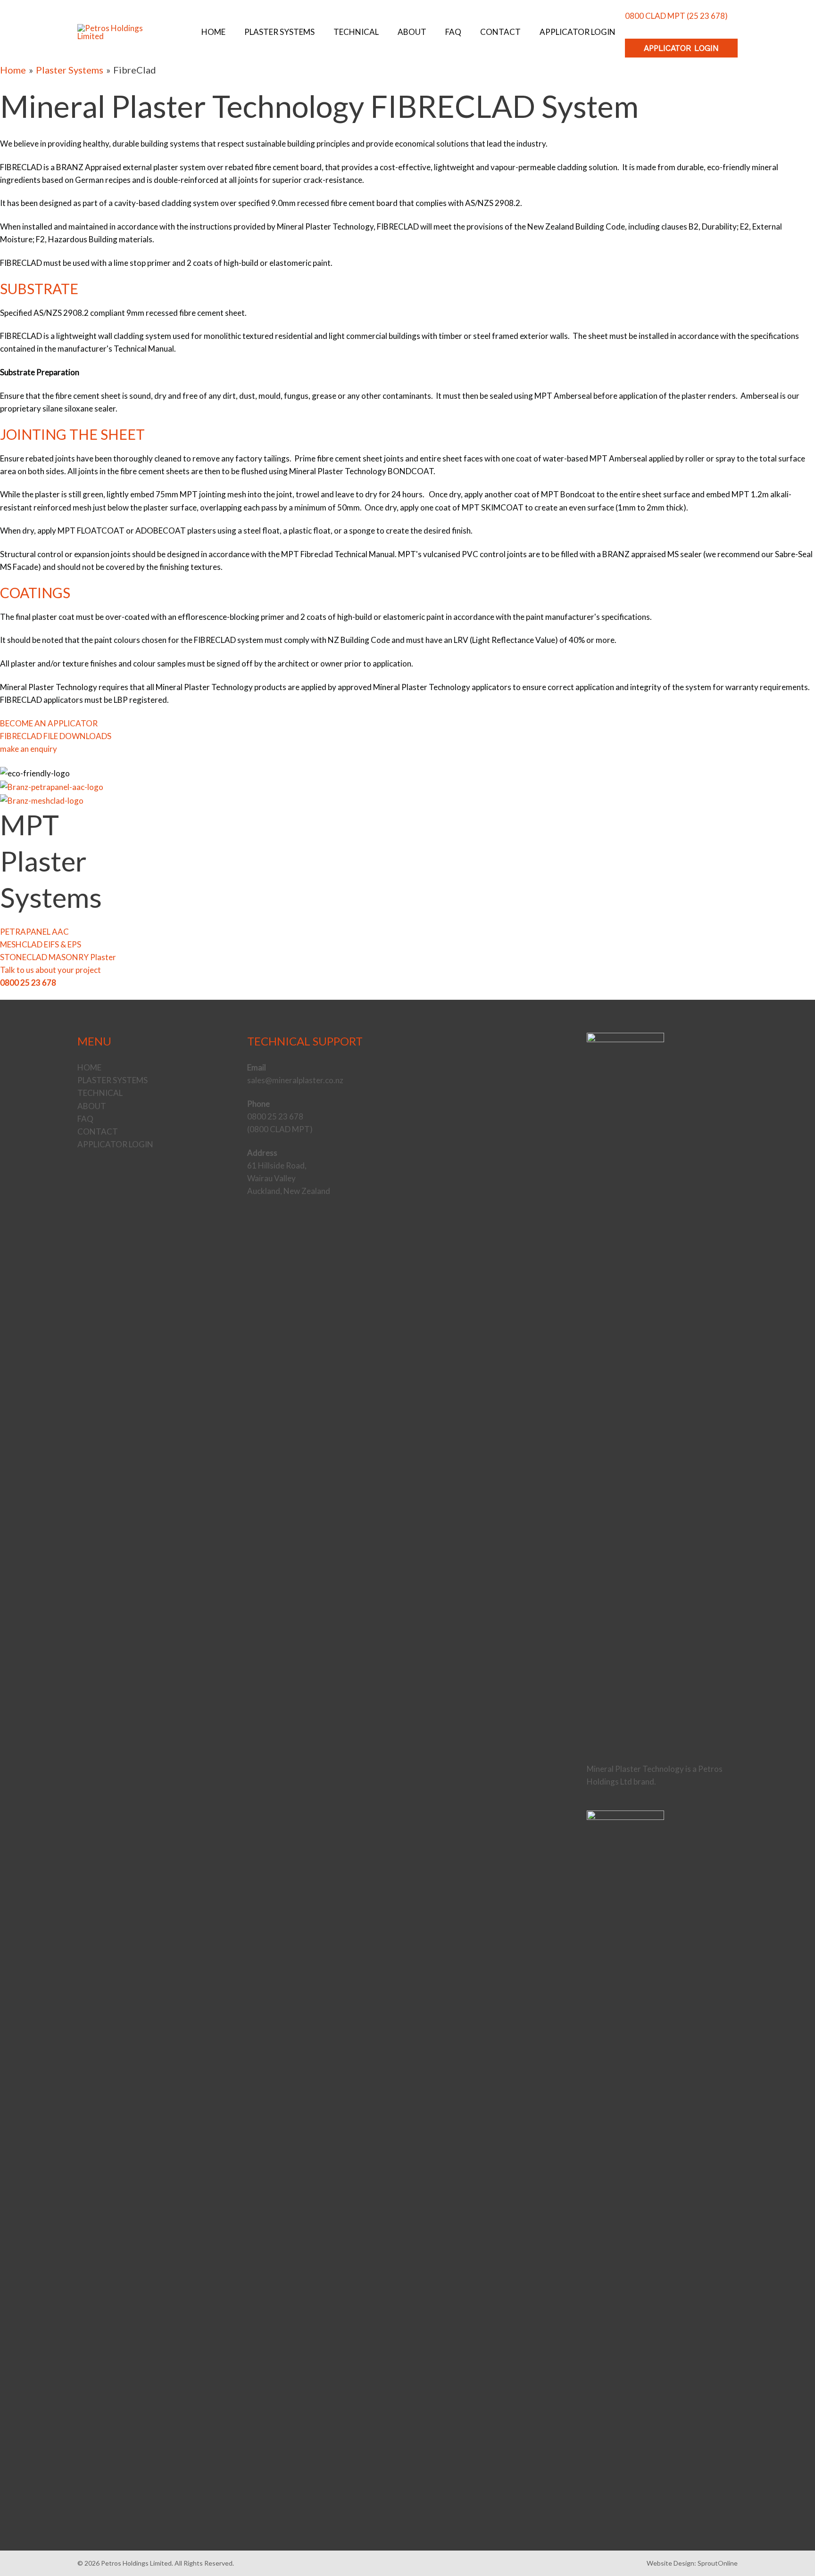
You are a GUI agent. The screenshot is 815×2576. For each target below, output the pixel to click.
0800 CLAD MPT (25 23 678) (676, 16)
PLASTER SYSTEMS (112, 1080)
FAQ (85, 1119)
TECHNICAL (100, 1093)
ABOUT (92, 1106)
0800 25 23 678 (28, 983)
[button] (681, 48)
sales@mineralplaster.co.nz (295, 1080)
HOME (89, 1067)
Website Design (670, 2563)
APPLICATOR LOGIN (115, 1144)
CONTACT (98, 1132)
